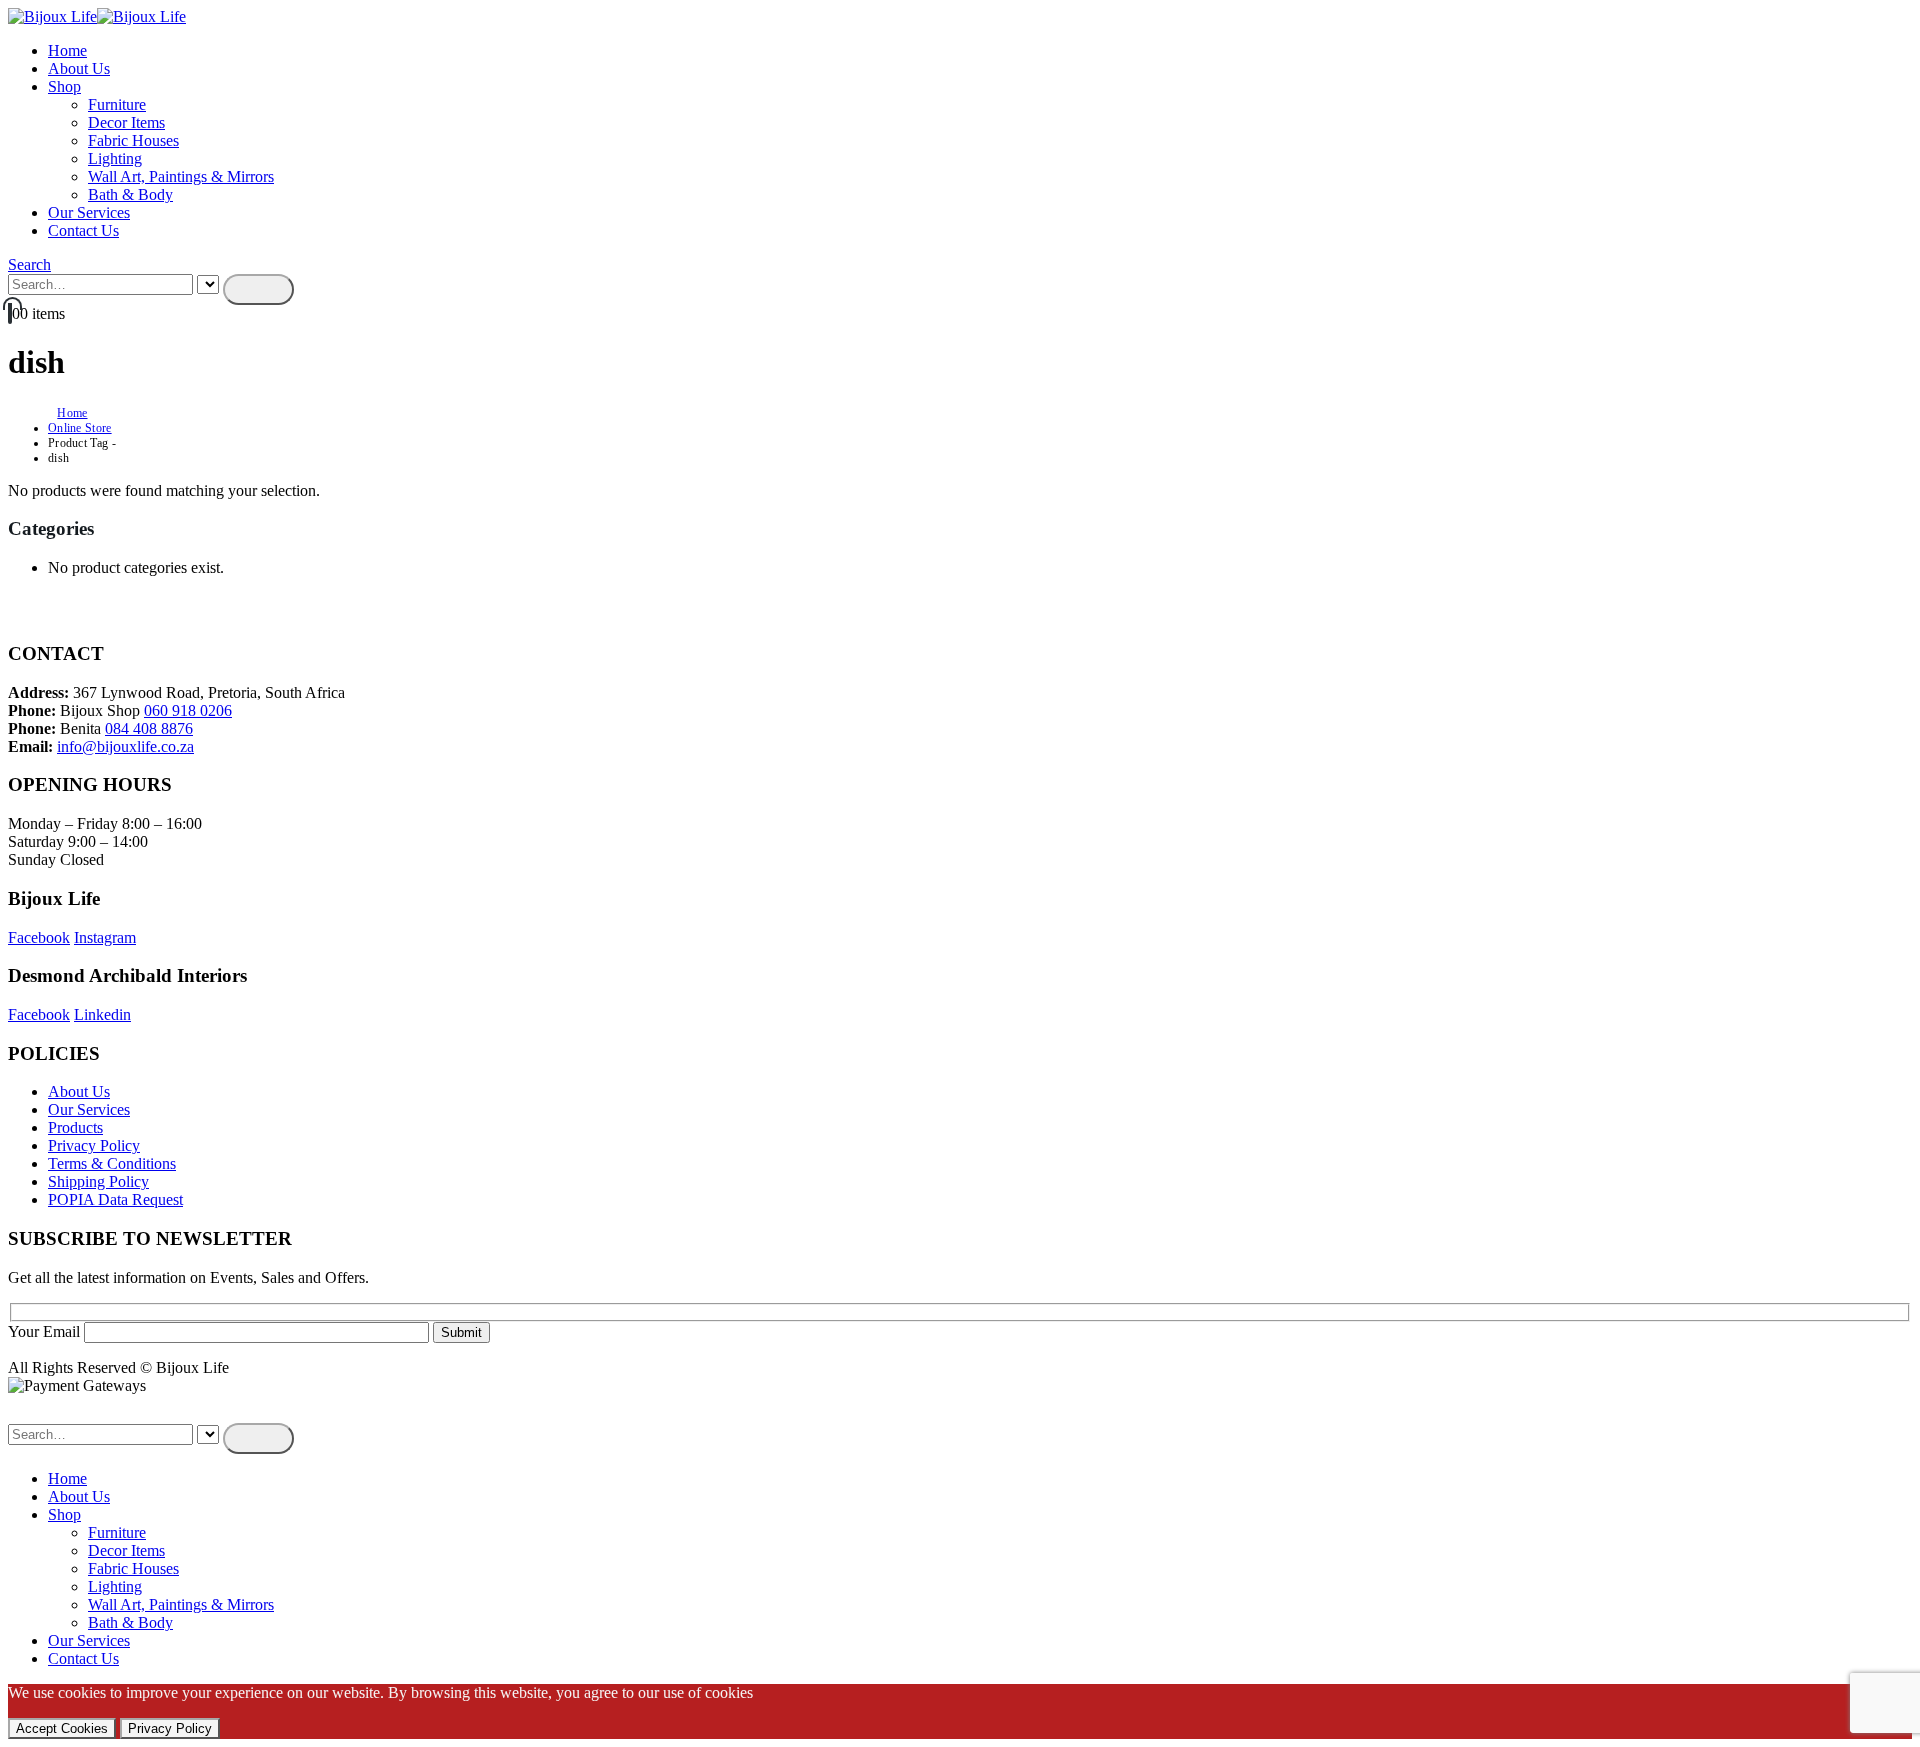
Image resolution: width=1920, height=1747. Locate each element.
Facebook (39, 937)
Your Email (46, 1331)
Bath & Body (130, 194)
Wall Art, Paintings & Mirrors (181, 176)
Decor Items (126, 122)
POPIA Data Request (115, 1199)
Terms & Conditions (112, 1163)
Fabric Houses (133, 140)
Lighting (115, 158)
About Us (79, 68)
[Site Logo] (97, 16)
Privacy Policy (94, 1145)
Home (67, 50)
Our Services (89, 212)
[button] (29, 264)
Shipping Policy (98, 1181)
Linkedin (102, 1014)
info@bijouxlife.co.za (125, 746)
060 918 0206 (188, 710)
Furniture (117, 104)
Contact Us (83, 230)
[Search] (258, 289)
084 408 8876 (149, 728)
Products (75, 1127)
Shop (64, 86)
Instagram (105, 937)
